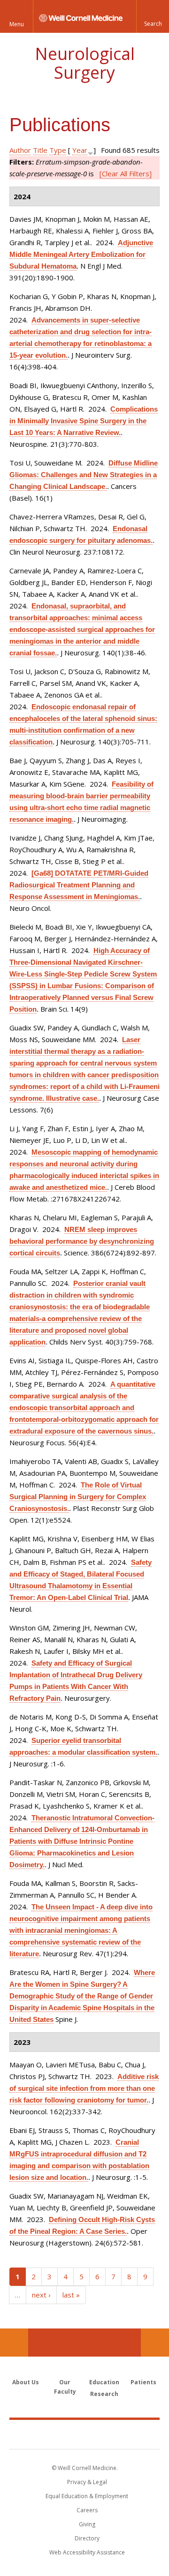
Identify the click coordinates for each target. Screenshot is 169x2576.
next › (41, 2295)
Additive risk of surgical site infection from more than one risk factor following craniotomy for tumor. (84, 2088)
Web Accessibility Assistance (87, 2552)
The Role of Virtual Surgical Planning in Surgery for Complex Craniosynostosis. (78, 1497)
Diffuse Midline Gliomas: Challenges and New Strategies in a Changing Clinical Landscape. (84, 475)
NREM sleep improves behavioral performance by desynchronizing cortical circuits (82, 1241)
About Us (26, 2382)
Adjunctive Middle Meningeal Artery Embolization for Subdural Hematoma (81, 254)
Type (58, 150)
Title (40, 150)
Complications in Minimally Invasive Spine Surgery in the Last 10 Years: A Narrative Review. (84, 421)
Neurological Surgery (85, 63)
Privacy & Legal (87, 2482)
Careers (87, 2510)
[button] (153, 16)
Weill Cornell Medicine (84, 2434)
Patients (143, 2382)
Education (104, 2382)
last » (71, 2295)
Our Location (14, 2343)
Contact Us (155, 2343)
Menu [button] (17, 24)
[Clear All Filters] (126, 173)
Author (20, 150)
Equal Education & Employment (87, 2496)
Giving (87, 2524)
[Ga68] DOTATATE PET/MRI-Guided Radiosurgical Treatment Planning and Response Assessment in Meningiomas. (79, 885)
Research (104, 2394)
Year (80, 150)
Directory (87, 2538)
